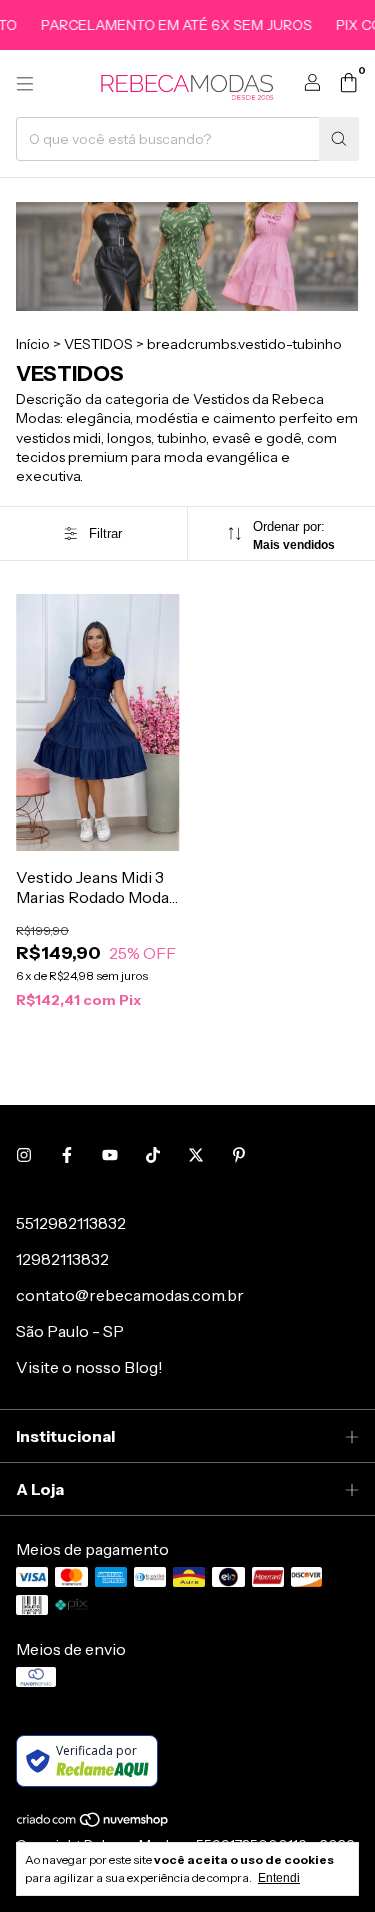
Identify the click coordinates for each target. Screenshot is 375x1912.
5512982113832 (71, 1223)
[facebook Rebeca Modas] (67, 1155)
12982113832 (62, 1259)
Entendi (279, 1878)
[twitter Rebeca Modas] (196, 1155)
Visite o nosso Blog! (89, 1367)
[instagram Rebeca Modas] (24, 1155)
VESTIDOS (98, 344)
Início (33, 344)
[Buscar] (339, 139)
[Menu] (25, 84)
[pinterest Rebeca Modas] (239, 1155)
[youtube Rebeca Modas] (110, 1155)
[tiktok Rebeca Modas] (153, 1155)
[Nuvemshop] (93, 1823)
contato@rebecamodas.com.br (130, 1295)
